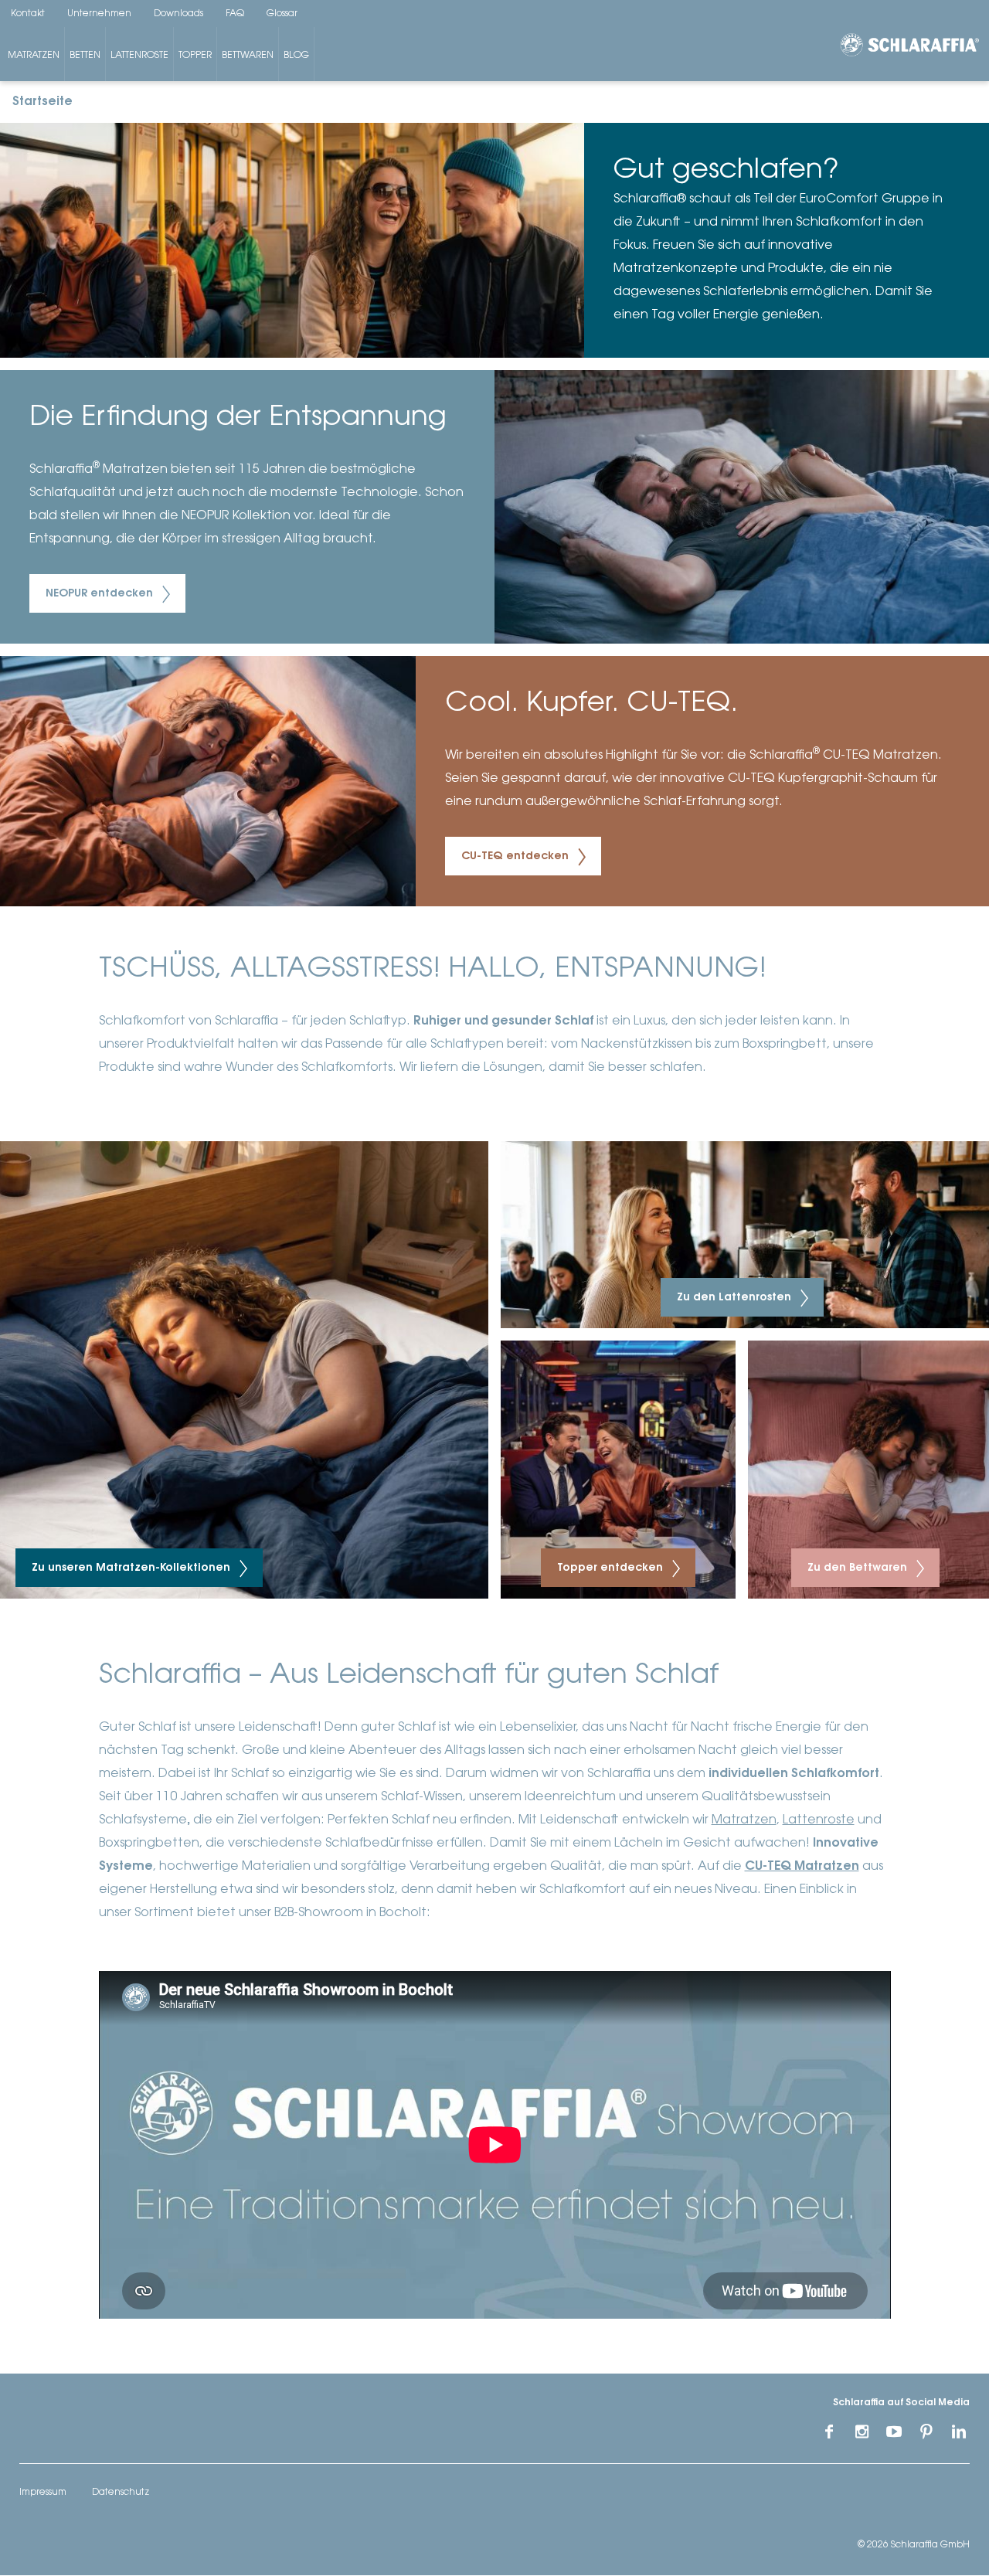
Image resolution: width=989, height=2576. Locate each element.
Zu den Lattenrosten (736, 1298)
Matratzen (34, 56)
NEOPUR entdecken (101, 594)
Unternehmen (99, 14)
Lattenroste (139, 56)
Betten (85, 56)
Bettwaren (248, 56)
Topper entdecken (612, 1568)
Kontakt (28, 14)
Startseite (42, 102)
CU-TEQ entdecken (517, 857)
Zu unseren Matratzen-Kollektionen (133, 1568)
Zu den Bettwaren (859, 1568)
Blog (296, 56)
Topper (195, 56)
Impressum (43, 2493)
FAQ (235, 14)
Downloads (178, 14)
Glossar (282, 14)
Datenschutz (121, 2493)
